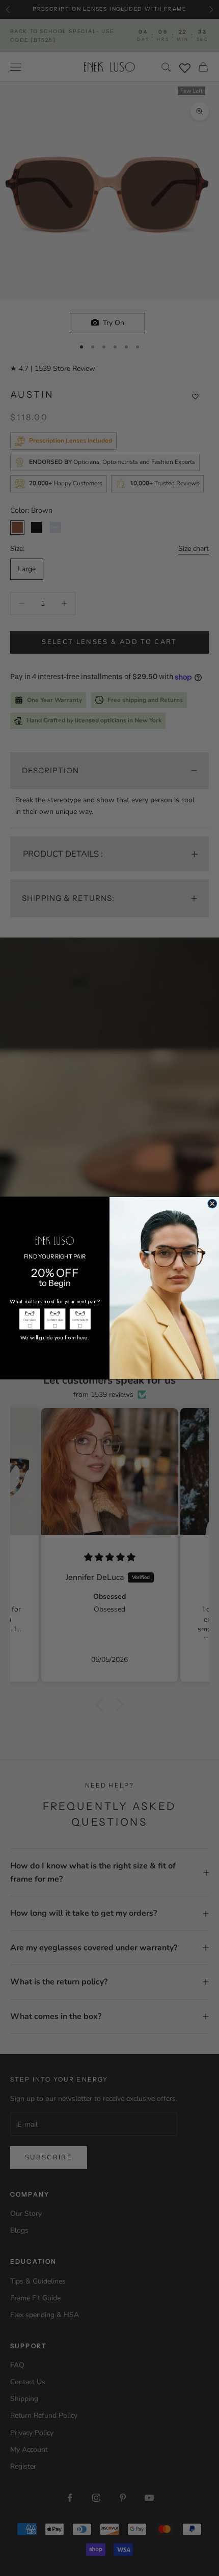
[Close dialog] (212, 1204)
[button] (29, 1319)
